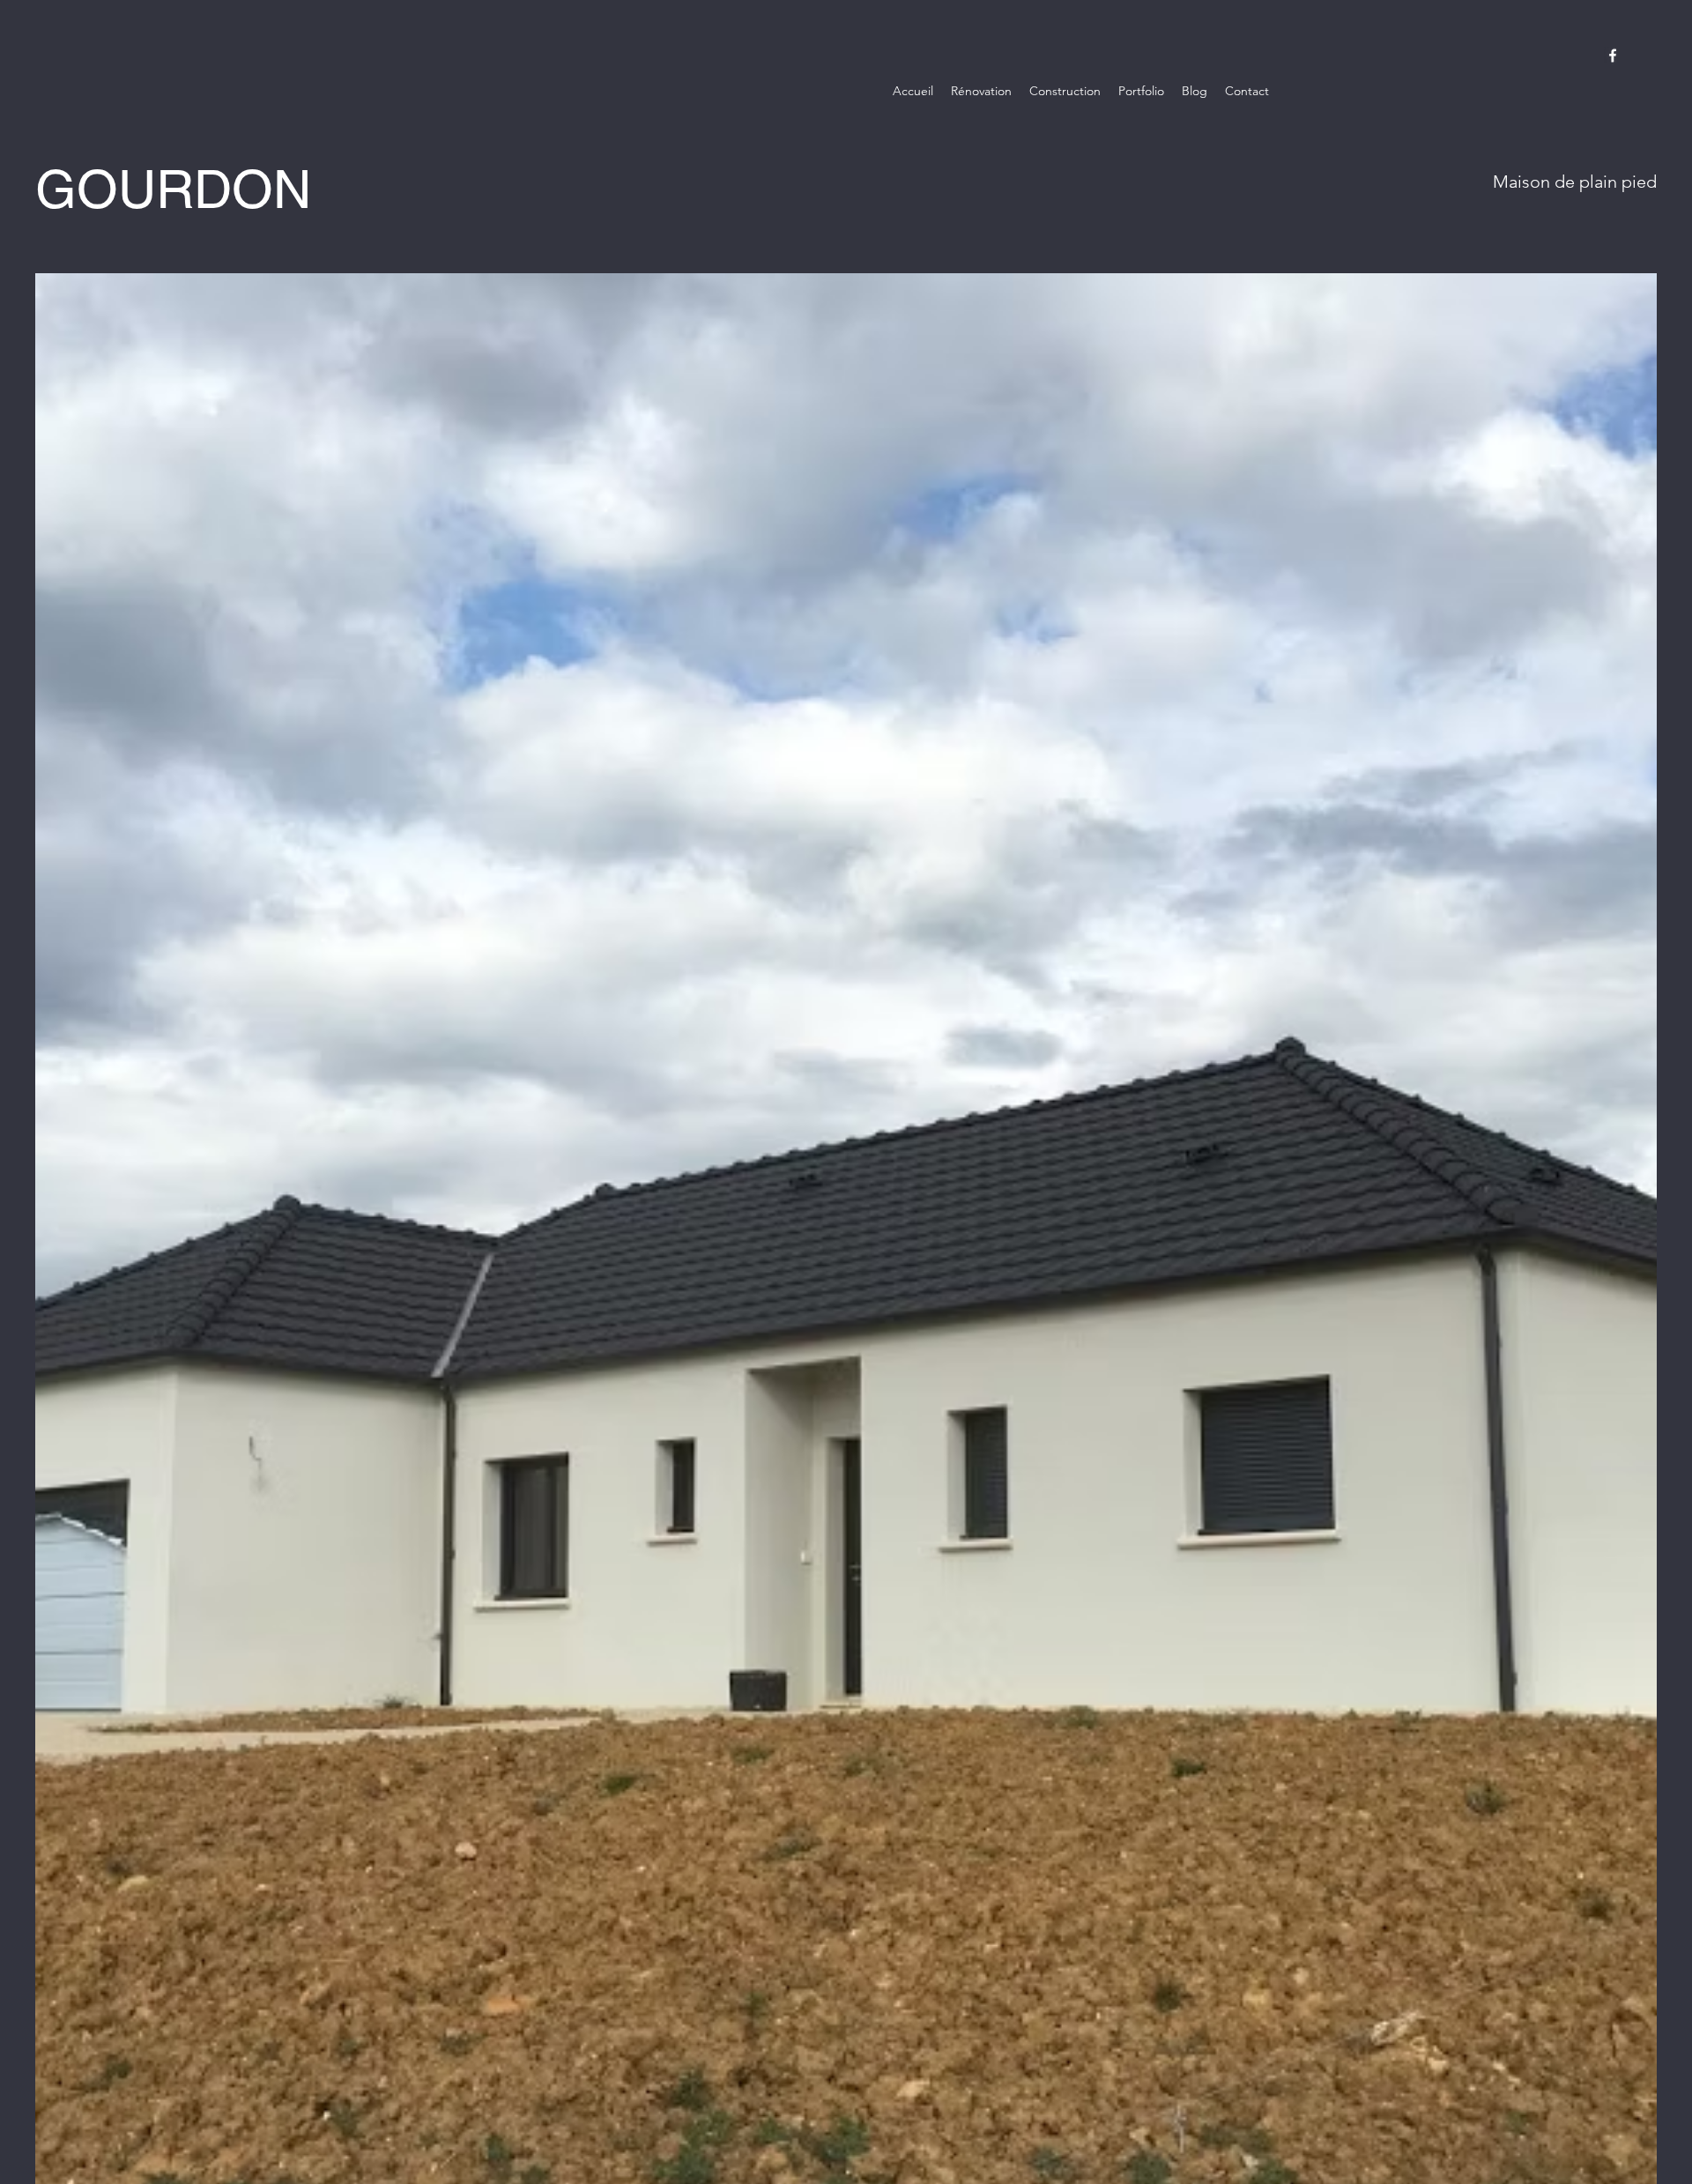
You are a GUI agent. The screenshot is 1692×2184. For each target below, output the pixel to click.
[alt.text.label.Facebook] (1613, 56)
